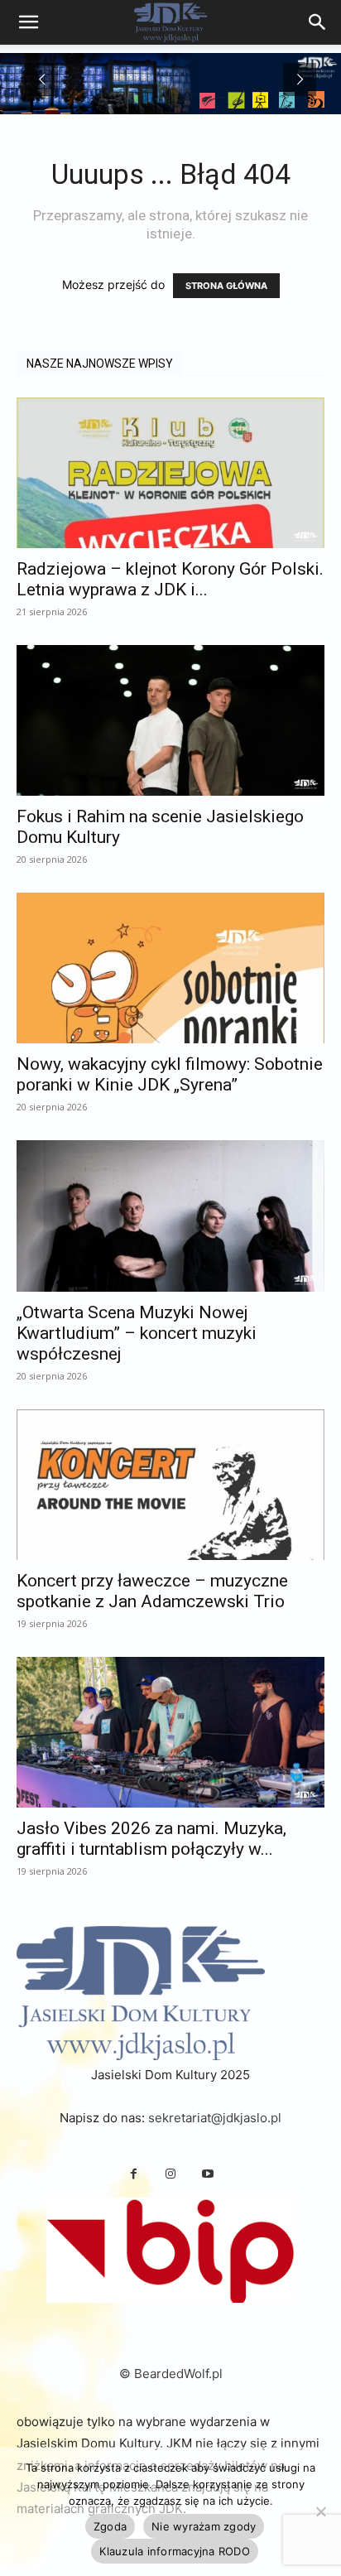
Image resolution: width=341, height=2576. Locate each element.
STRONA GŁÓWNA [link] (226, 286)
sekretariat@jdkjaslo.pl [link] (215, 2118)
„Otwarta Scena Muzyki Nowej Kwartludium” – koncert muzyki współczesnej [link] (137, 1333)
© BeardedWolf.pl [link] (171, 2374)
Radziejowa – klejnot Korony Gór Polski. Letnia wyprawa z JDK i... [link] (170, 579)
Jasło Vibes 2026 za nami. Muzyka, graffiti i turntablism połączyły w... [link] (151, 1839)
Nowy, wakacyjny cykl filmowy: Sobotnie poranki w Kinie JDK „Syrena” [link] (170, 1074)
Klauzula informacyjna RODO (175, 2551)
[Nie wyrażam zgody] (320, 2511)
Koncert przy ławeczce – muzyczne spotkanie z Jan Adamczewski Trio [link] (152, 1591)
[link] (318, 22)
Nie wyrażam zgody (204, 2526)
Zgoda (110, 2526)
